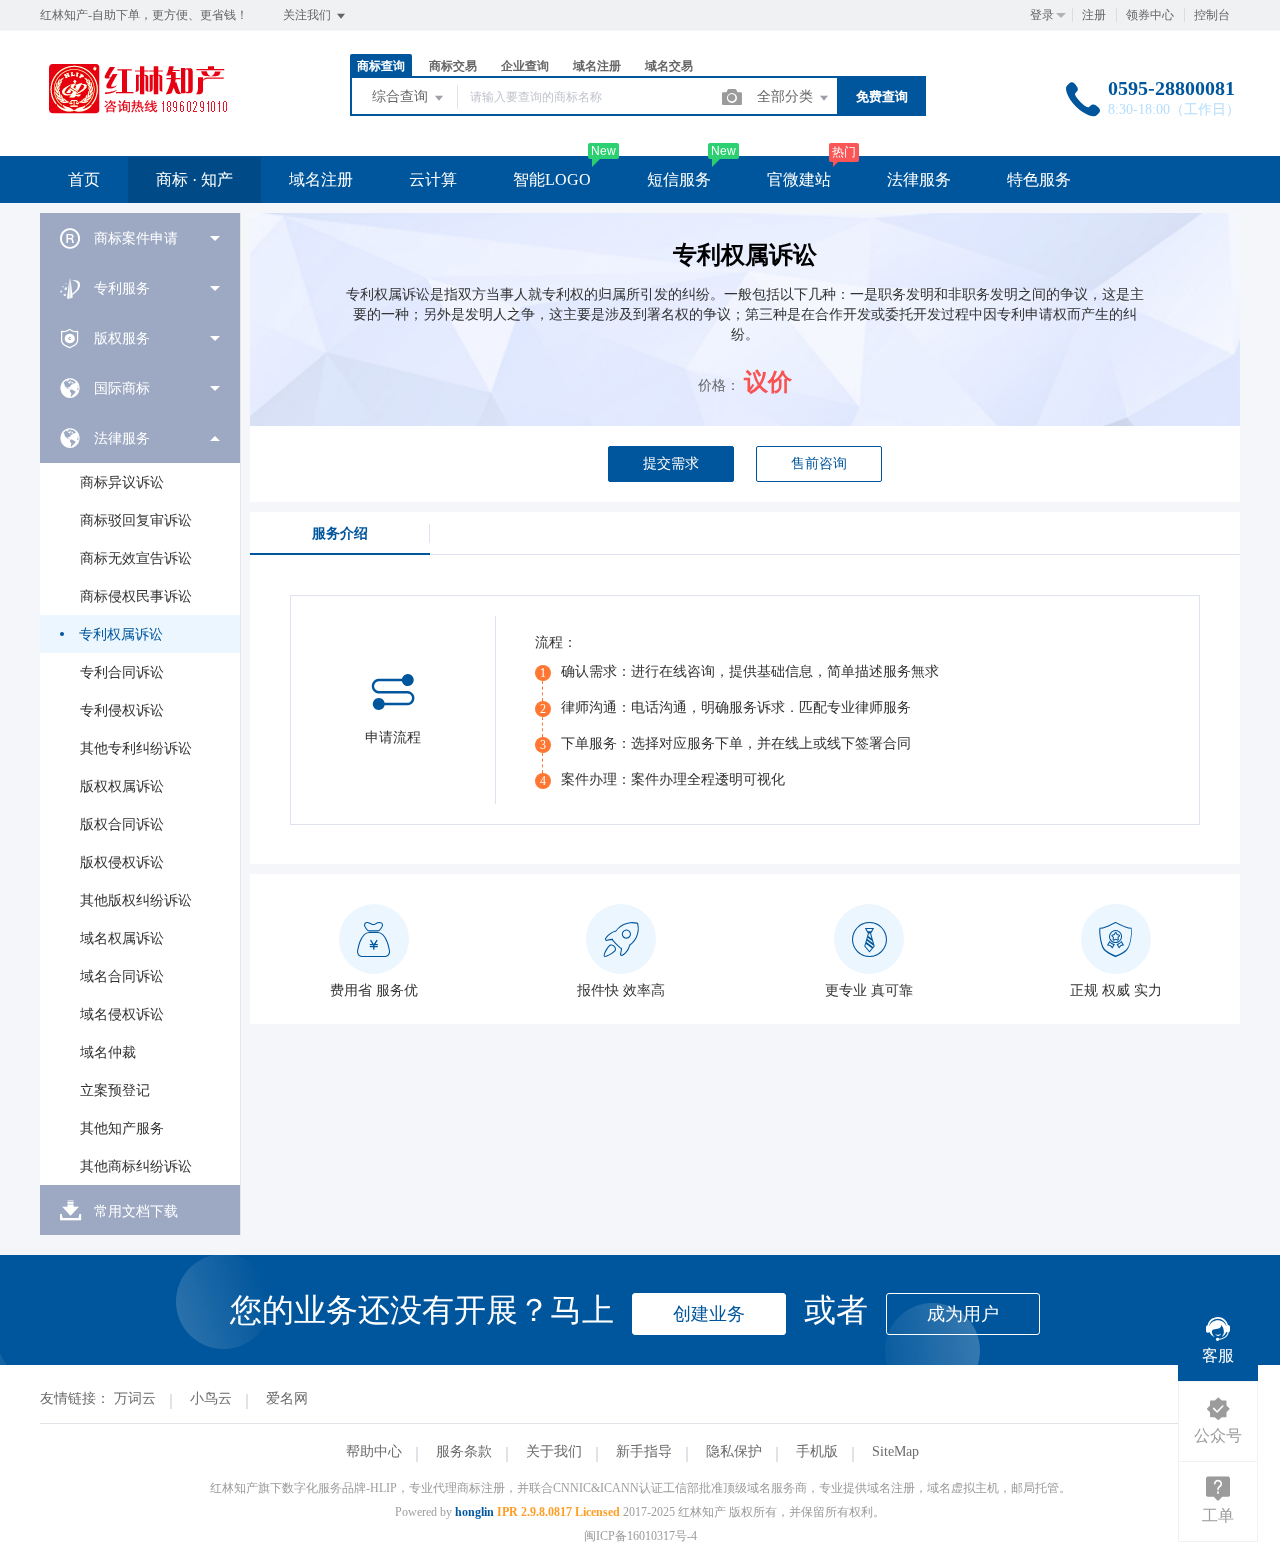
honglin (474, 1512)
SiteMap (895, 1451)
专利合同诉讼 (122, 672)
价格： (719, 385)
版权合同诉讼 (122, 824)
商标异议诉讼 (122, 482)
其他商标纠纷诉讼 (136, 1166)
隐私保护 (734, 1451)
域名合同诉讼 (122, 976)
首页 (84, 179)
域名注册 (321, 179)
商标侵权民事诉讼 (136, 596)
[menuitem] (140, 238)
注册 (1094, 15)
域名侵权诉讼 (122, 1014)
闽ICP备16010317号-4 (640, 1536)
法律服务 (919, 179)
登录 (1042, 15)
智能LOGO (552, 179)
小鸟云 (211, 1398)
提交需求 (671, 463)
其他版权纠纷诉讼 (136, 900)
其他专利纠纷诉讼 (136, 748)
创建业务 (709, 1314)
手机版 (817, 1451)
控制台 (1212, 15)
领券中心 (1150, 15)
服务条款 (464, 1451)
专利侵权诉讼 (122, 710)
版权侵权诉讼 (122, 862)
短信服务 (679, 179)
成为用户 (963, 1314)
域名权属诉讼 (122, 938)
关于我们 (554, 1451)
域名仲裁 (108, 1052)
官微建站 (799, 179)
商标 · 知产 (194, 179)
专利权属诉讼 (121, 634)
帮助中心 (374, 1451)
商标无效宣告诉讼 (136, 558)
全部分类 (787, 96)
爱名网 (287, 1398)
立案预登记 (115, 1090)
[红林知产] (137, 114)
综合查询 (402, 96)
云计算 (433, 179)
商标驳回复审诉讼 (136, 520)
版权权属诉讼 (122, 786)
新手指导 (644, 1451)
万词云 (135, 1398)
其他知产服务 (122, 1128)
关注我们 (308, 15)
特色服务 (1039, 179)
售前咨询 (819, 463)
